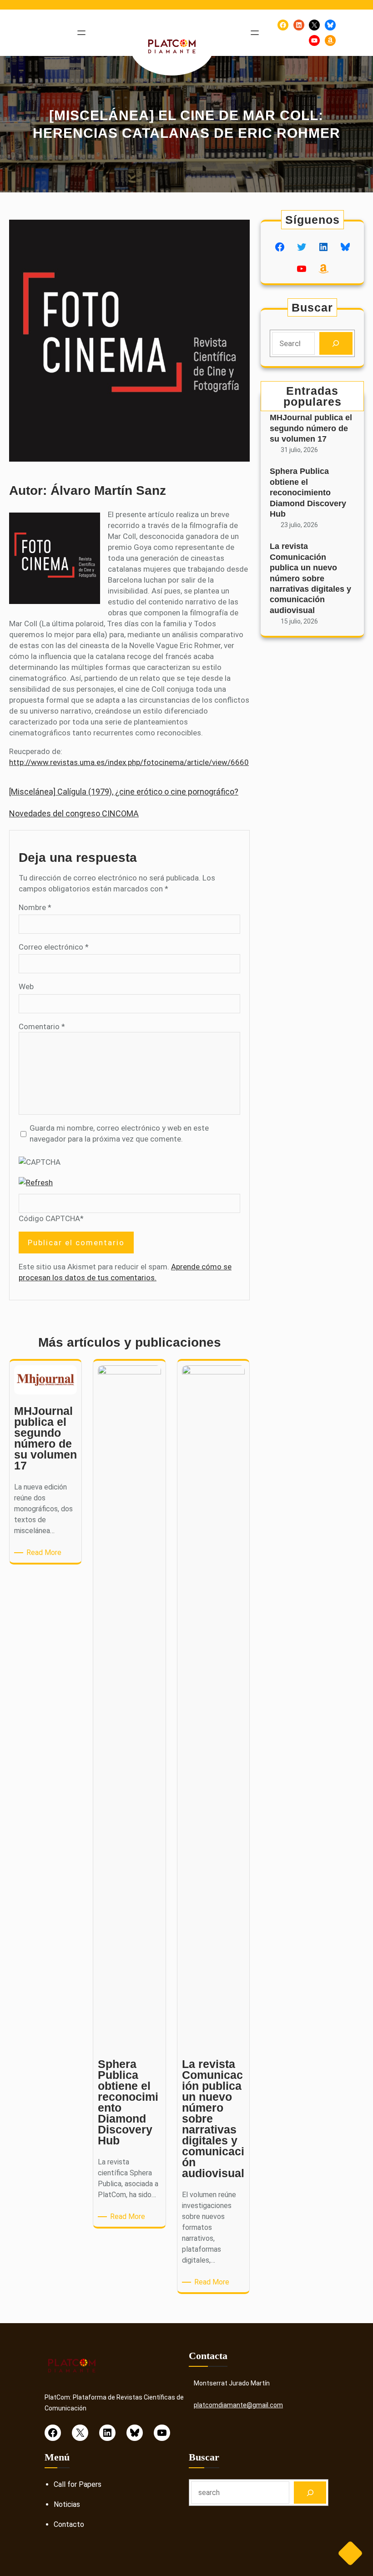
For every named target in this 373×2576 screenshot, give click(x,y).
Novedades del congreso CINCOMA (74, 813)
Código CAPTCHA (49, 1218)
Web (26, 986)
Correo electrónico (54, 947)
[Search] (336, 344)
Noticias (67, 2504)
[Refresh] (36, 1182)
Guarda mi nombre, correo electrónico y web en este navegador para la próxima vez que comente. (119, 1133)
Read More (45, 1553)
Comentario (42, 1026)
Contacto (69, 2524)
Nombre (35, 907)
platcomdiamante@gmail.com (238, 2405)
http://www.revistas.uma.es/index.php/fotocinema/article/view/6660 (129, 762)
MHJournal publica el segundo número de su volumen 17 (311, 428)
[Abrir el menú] (81, 33)
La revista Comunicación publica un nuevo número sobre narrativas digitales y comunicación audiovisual (310, 578)
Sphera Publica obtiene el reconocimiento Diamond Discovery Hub (308, 493)
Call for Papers (78, 2484)
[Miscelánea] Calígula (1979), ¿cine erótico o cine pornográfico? (124, 792)
